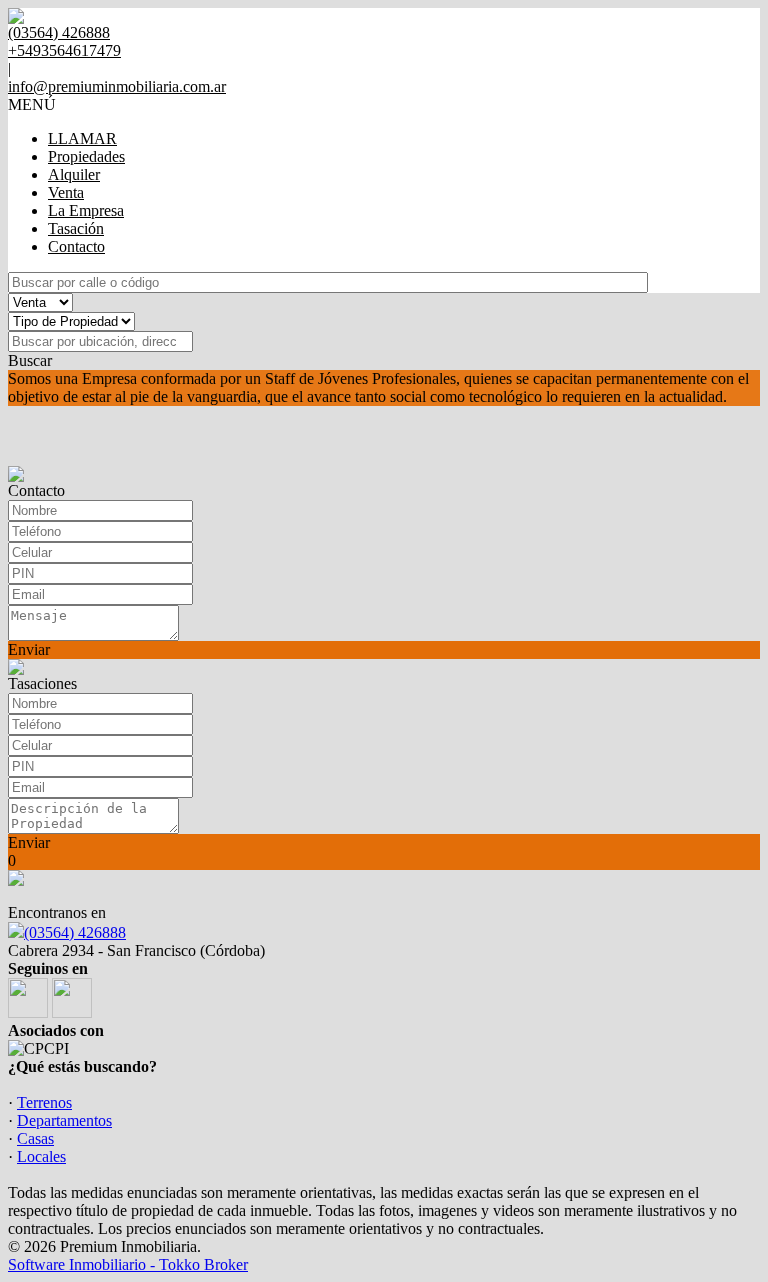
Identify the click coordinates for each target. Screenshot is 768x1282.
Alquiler (74, 174)
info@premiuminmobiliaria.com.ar (117, 86)
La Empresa (86, 210)
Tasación (76, 228)
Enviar (29, 649)
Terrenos (44, 1102)
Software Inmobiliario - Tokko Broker (128, 1264)
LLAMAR (82, 138)
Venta (66, 192)
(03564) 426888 (75, 932)
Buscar (30, 360)
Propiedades (86, 156)
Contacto (76, 246)
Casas (35, 1138)
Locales (41, 1156)
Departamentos (64, 1120)
